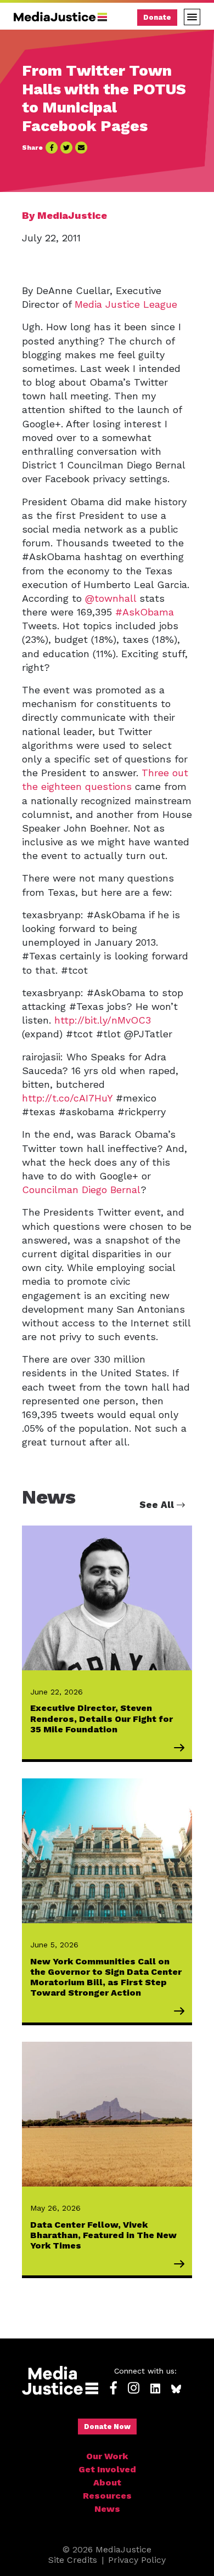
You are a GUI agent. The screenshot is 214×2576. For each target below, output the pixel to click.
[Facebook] (114, 2389)
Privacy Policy (137, 2560)
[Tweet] (66, 148)
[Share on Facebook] (52, 148)
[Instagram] (134, 2389)
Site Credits (73, 2560)
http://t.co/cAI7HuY (67, 1098)
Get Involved (107, 2469)
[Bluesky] (176, 2389)
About (107, 2482)
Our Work (107, 2456)
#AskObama (145, 612)
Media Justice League (126, 304)
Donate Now (107, 2427)
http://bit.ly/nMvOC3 (103, 1020)
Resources (107, 2496)
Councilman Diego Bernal (81, 1190)
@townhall (111, 598)
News (107, 2509)
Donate (157, 17)
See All (158, 1505)
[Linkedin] (155, 2389)
